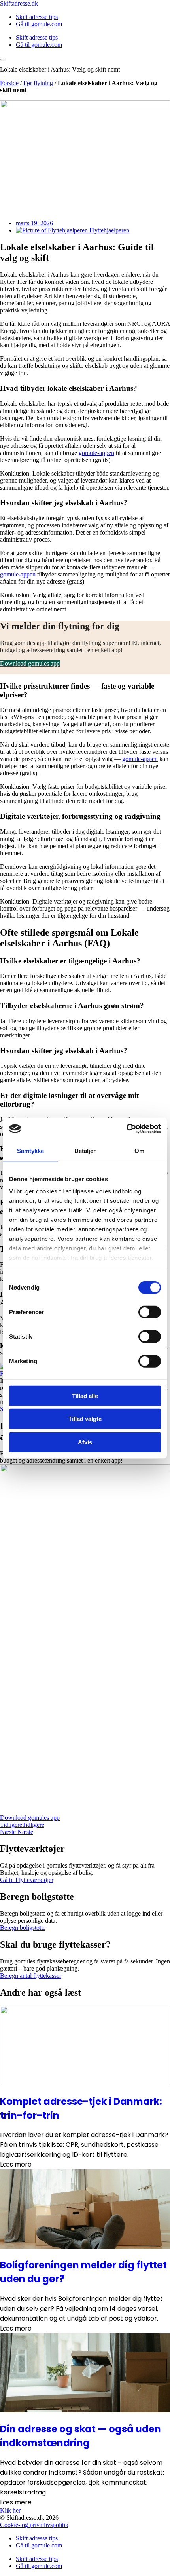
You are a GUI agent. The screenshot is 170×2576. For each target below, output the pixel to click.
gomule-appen (96, 453)
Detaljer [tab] (85, 1150)
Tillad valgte (85, 1419)
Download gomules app (30, 663)
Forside (9, 83)
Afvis (85, 1442)
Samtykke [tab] (31, 1150)
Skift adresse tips (37, 17)
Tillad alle (85, 1395)
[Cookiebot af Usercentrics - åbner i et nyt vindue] (126, 1129)
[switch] (150, 1312)
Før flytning (38, 83)
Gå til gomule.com (39, 24)
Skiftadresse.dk (19, 3)
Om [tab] (139, 1150)
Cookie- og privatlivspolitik (34, 2525)
